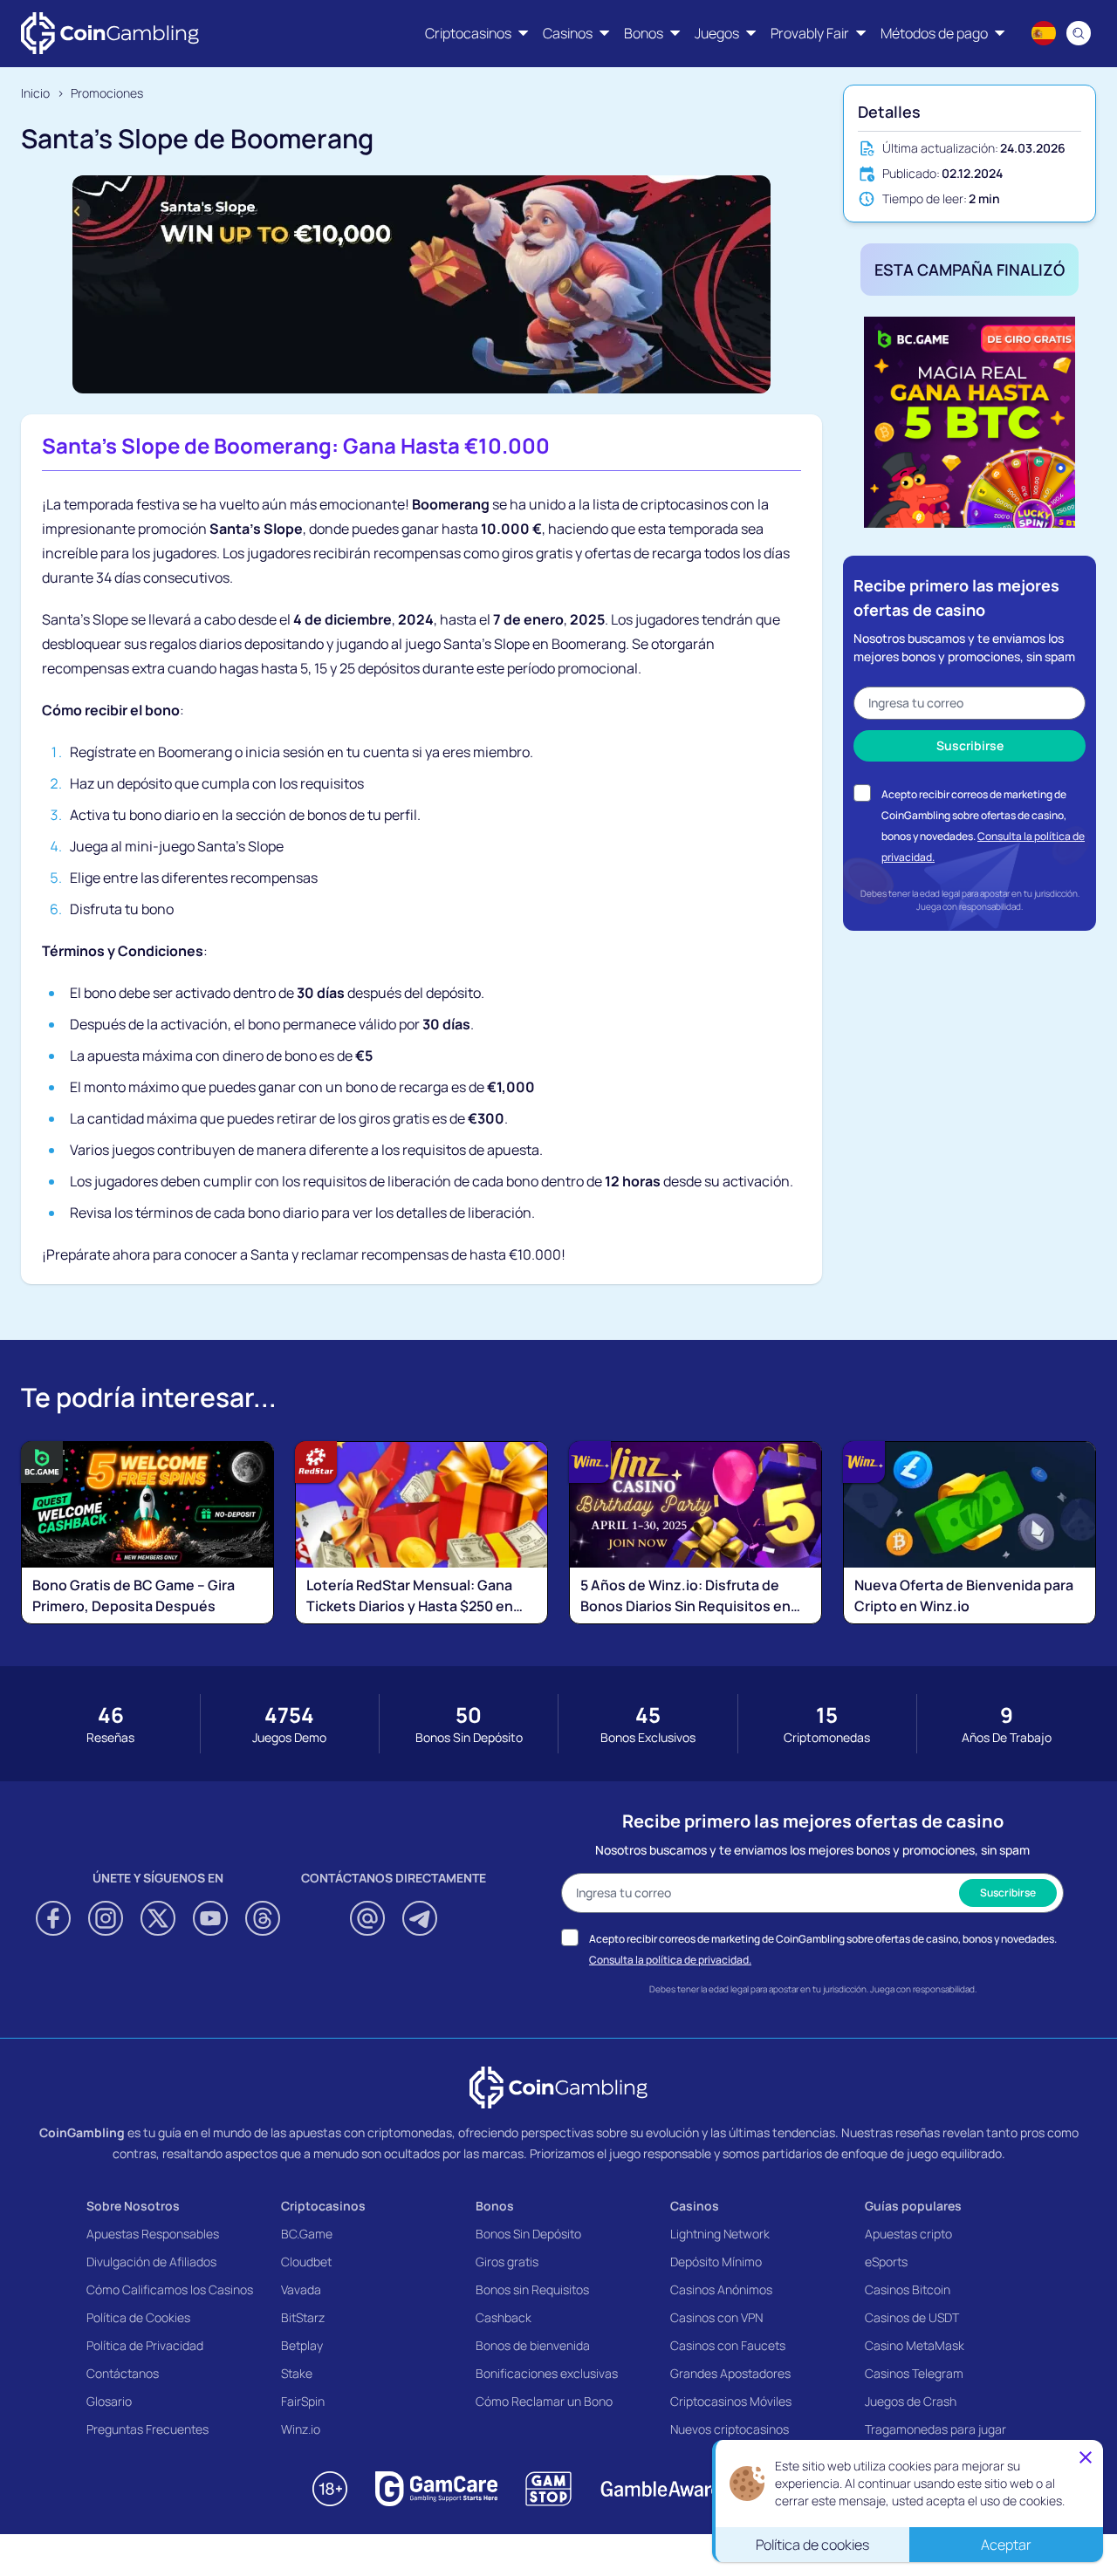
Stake (297, 2373)
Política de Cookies (138, 2317)
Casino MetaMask (915, 2345)
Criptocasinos (323, 2206)
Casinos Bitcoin (908, 2289)
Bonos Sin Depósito (528, 2234)
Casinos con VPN (716, 2317)
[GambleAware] (661, 2489)
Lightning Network (720, 2234)
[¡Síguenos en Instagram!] (106, 1918)
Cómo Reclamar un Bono (544, 2401)
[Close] (1086, 2458)
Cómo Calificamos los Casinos (170, 2289)
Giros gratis (507, 2262)
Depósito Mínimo (716, 2262)
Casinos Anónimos (721, 2289)
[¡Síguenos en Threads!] (263, 1918)
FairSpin (303, 2401)
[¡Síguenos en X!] (158, 1918)
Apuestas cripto (908, 2234)
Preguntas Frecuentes (147, 2429)
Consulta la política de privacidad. (670, 1960)
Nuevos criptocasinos (730, 2429)
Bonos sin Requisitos (532, 2289)
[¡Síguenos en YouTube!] (210, 1918)
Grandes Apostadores (730, 2373)
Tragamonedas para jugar (935, 2429)
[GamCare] (436, 2489)
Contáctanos (123, 2373)
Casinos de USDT (912, 2317)
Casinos (695, 2206)
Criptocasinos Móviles (731, 2401)
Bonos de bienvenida (533, 2345)
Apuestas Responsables (153, 2234)
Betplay (302, 2345)
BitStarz (303, 2317)
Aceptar (1006, 2545)
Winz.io (301, 2429)
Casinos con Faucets (728, 2345)
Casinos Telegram (914, 2373)
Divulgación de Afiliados (151, 2262)
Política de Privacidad (145, 2345)
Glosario (109, 2401)
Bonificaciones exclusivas (547, 2373)
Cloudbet (306, 2262)
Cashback (504, 2317)
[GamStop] (548, 2489)
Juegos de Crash (911, 2401)
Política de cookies (812, 2545)
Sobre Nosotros (133, 2206)
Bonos (495, 2206)
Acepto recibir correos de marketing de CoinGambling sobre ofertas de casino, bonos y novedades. (974, 815)
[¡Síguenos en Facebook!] (53, 1918)
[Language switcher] (1044, 33)
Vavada (301, 2289)
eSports (886, 2262)
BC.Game (307, 2234)
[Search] (1079, 33)
